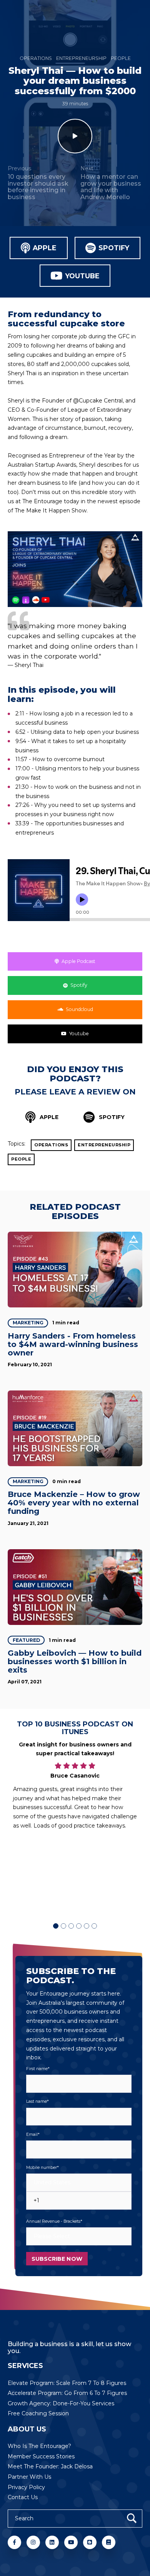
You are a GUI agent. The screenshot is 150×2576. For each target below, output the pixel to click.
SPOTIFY (111, 1117)
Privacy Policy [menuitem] (26, 2487)
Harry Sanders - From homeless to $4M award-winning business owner (73, 1344)
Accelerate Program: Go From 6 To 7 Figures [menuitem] (67, 2393)
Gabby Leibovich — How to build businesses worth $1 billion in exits (75, 1661)
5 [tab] (87, 1926)
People (121, 58)
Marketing (28, 1323)
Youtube (82, 276)
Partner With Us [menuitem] (29, 2477)
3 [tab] (71, 1926)
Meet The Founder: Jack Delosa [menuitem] (50, 2466)
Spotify (114, 248)
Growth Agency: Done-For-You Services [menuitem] (61, 2403)
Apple (45, 248)
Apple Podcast (78, 961)
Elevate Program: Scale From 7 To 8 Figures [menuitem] (67, 2383)
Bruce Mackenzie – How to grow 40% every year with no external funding (74, 1503)
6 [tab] (94, 1926)
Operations (36, 58)
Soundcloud (79, 1009)
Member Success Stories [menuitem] (41, 2456)
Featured (26, 1640)
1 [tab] (56, 1926)
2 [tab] (63, 1926)
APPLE (48, 1117)
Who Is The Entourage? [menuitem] (39, 2446)
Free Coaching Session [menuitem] (38, 2413)
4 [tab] (79, 1926)
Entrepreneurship (81, 58)
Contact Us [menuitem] (23, 2497)
